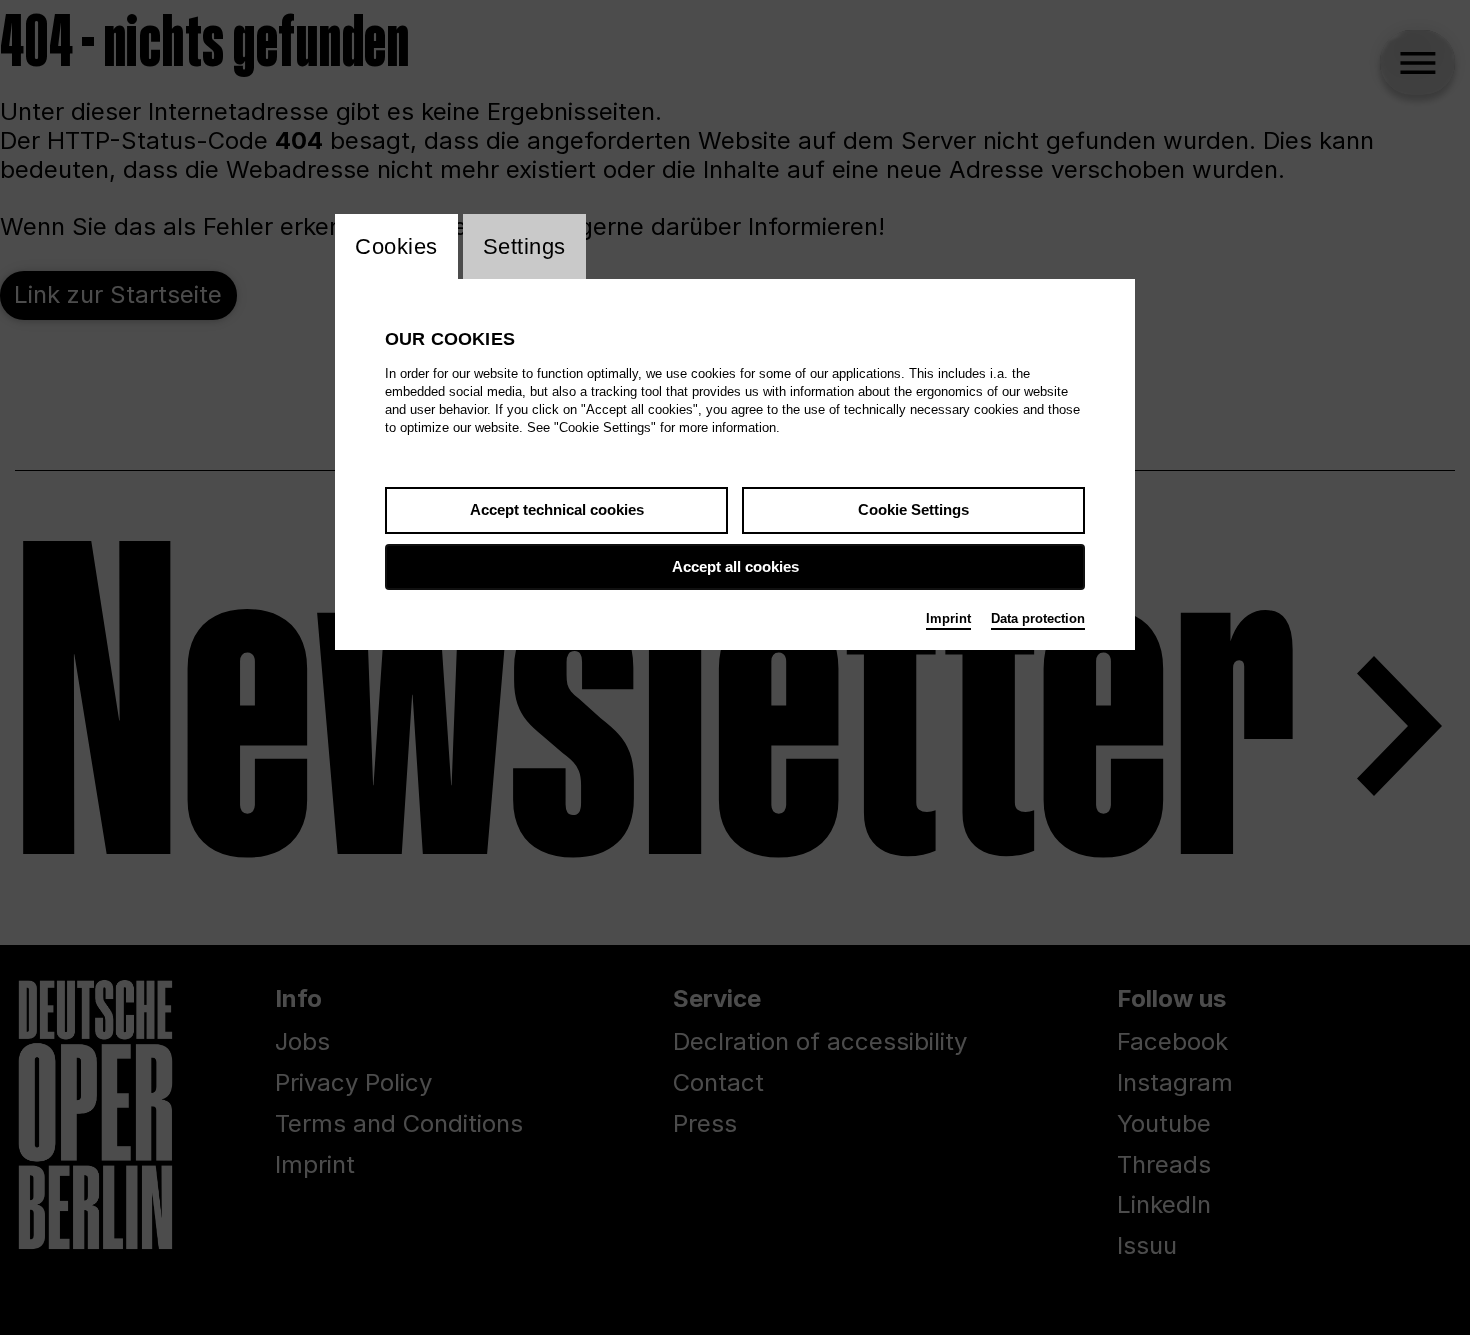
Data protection (1038, 618)
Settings (524, 246)
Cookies (396, 246)
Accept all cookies (735, 566)
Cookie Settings (913, 509)
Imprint (948, 618)
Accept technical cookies (557, 509)
